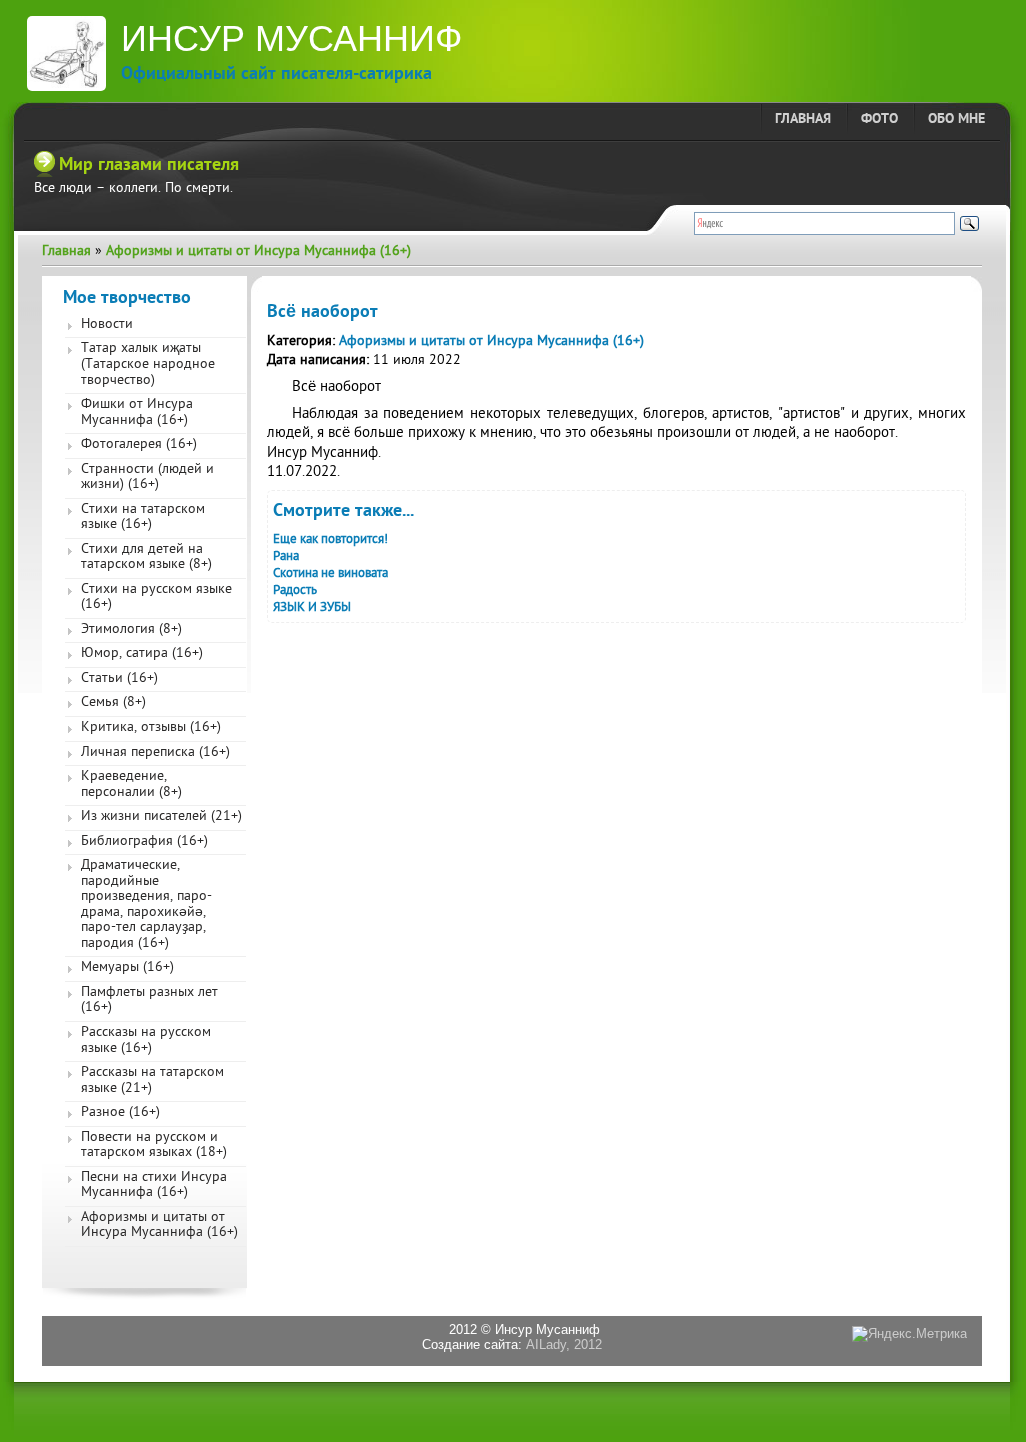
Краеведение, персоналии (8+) (131, 785)
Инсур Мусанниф (291, 38)
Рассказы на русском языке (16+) (146, 1041)
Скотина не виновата (330, 573)
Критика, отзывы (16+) (151, 728)
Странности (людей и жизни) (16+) (147, 478)
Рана (286, 556)
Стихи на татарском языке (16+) (143, 518)
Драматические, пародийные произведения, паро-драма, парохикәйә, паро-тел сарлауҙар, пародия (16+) (146, 905)
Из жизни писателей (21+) (161, 817)
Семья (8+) (113, 703)
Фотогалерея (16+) (139, 445)
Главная (803, 119)
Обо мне (956, 119)
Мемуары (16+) (127, 968)
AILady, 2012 (564, 1344)
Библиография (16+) (144, 842)
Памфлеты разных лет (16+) (149, 1001)
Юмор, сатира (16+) (142, 654)
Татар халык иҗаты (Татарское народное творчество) (148, 364)
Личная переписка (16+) (155, 753)
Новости (107, 325)
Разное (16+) (120, 1113)
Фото (879, 119)
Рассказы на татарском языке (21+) (152, 1081)
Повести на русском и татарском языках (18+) (154, 1146)
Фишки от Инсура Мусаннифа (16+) (137, 413)
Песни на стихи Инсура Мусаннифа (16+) (154, 1186)
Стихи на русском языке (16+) (156, 598)
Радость (295, 590)
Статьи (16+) (119, 679)
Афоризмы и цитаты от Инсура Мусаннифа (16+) (258, 251)
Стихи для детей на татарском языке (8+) (146, 558)
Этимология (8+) (131, 630)
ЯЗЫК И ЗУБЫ (312, 607)
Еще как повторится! (330, 539)
